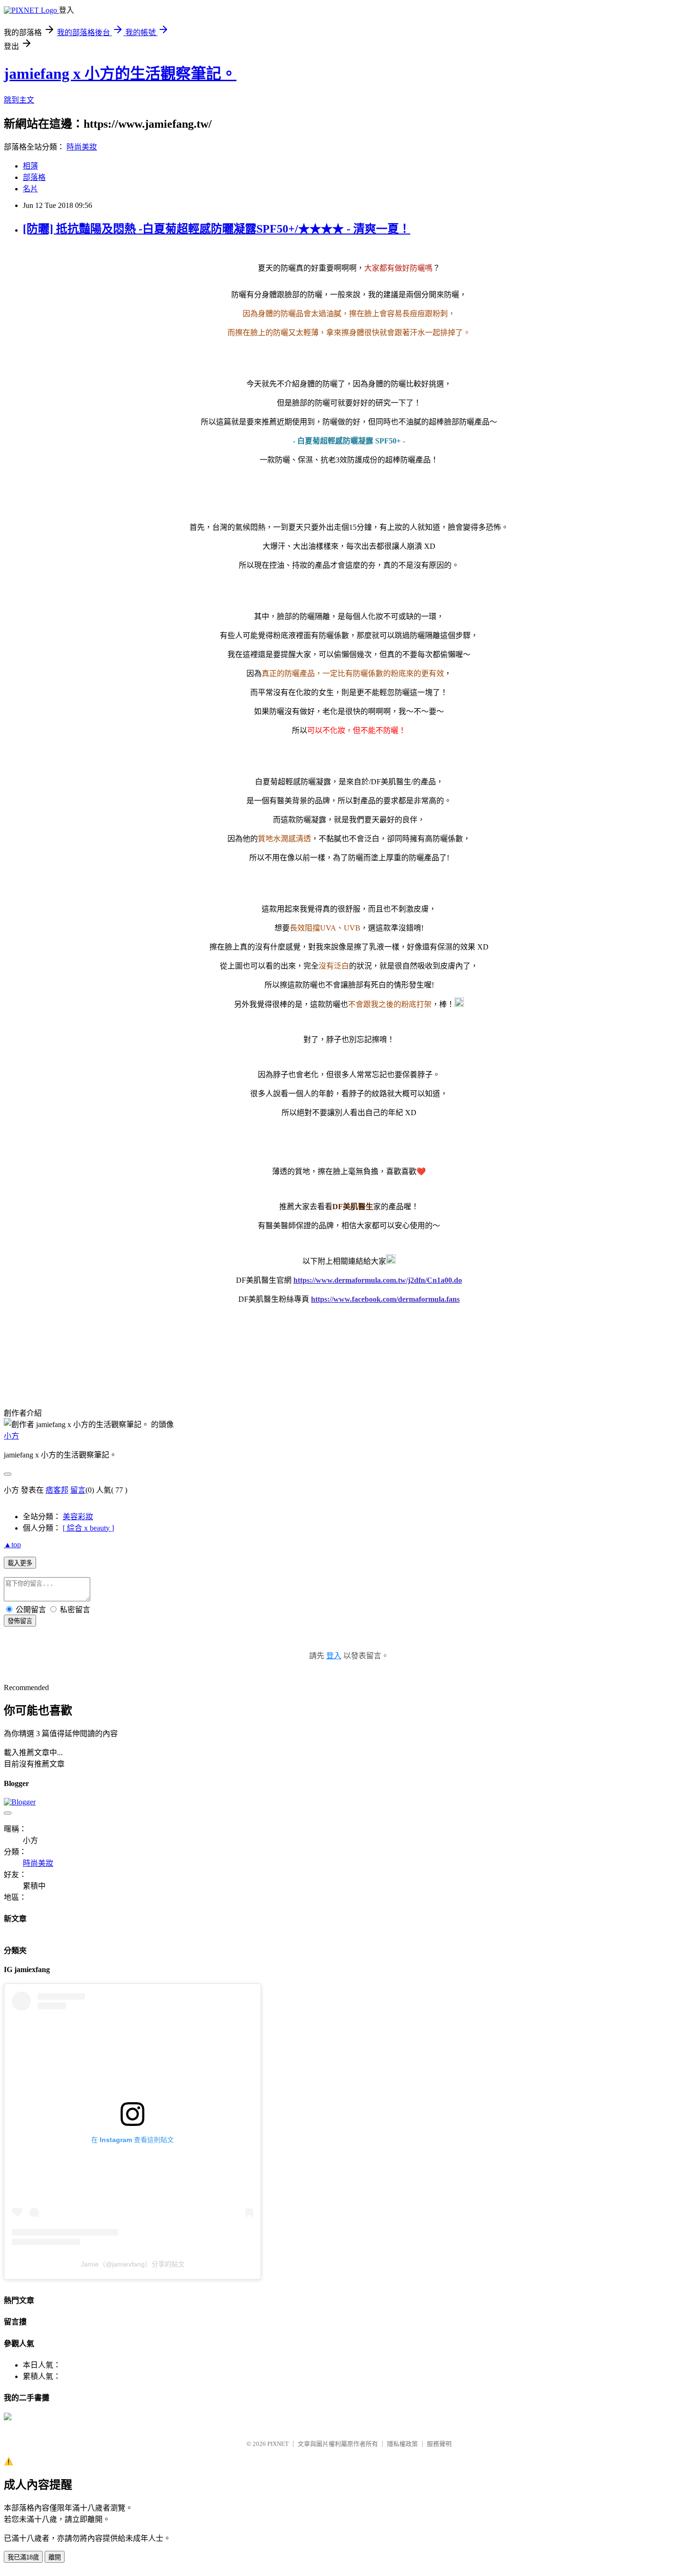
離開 (55, 2557)
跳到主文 (19, 100)
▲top (12, 1545)
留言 (78, 1490)
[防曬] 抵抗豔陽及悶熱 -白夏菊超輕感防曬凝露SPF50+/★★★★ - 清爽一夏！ (217, 229)
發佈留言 (20, 1621)
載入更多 (20, 1563)
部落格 (34, 177)
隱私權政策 (402, 2444)
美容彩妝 (78, 1517)
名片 (30, 189)
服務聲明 (439, 2444)
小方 (11, 1436)
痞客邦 (57, 1490)
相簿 (30, 166)
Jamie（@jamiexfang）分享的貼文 (133, 2264)
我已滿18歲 (23, 2557)
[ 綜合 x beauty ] (88, 1528)
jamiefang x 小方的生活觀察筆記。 (120, 74)
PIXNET (278, 2444)
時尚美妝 (82, 147)
